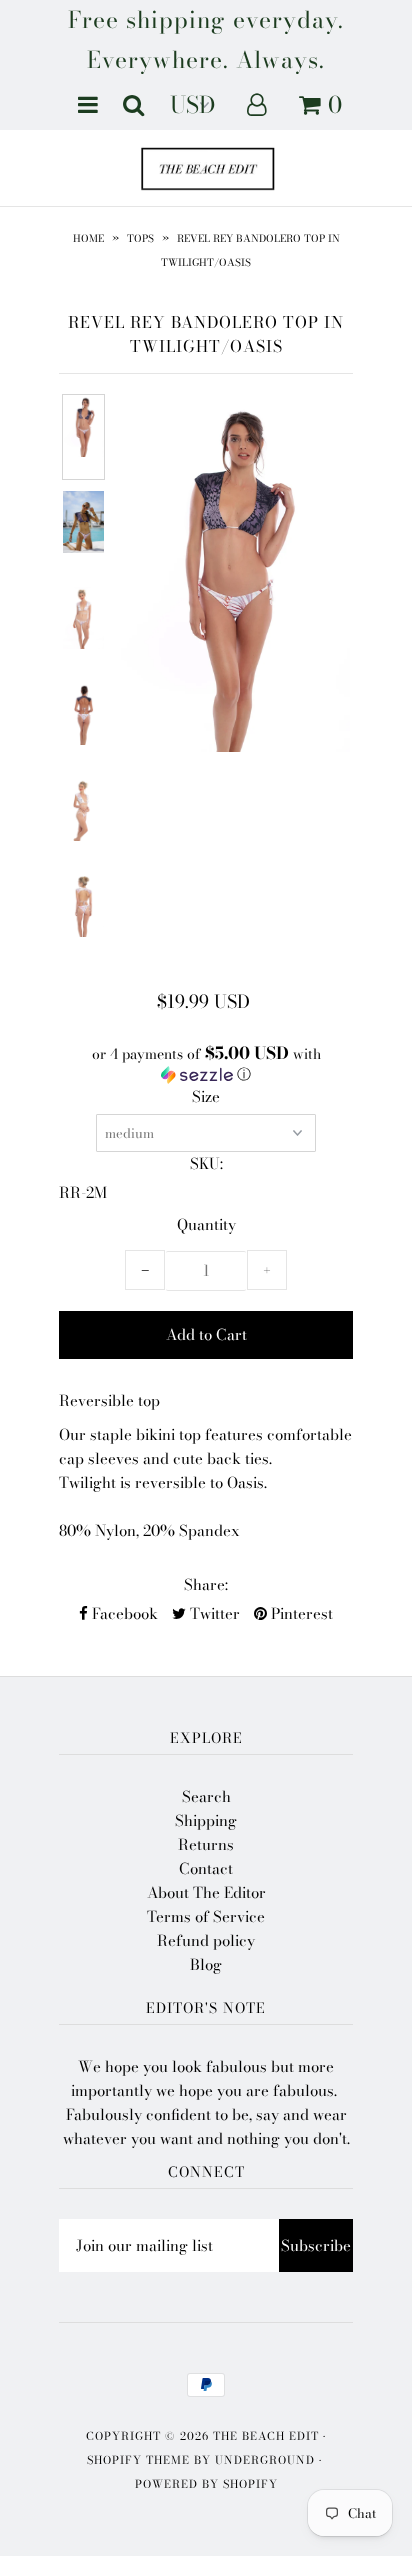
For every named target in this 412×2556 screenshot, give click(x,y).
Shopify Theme (138, 2460)
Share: (206, 1584)
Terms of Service (206, 1916)
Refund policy (206, 1940)
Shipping (206, 1820)
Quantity (206, 1224)
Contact (206, 1868)
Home (88, 238)
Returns (206, 1844)
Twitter (213, 1613)
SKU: (206, 1163)
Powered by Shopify (206, 2484)
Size (206, 1096)
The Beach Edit (266, 2436)
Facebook (123, 1613)
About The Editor (206, 1892)
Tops (140, 238)
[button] (206, 1064)
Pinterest (300, 1613)
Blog (206, 1964)
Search (206, 1796)
